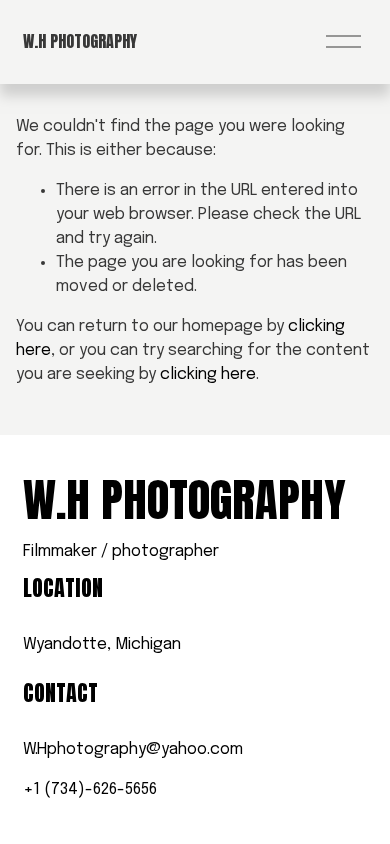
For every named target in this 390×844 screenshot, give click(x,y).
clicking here (208, 374)
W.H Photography (80, 41)
